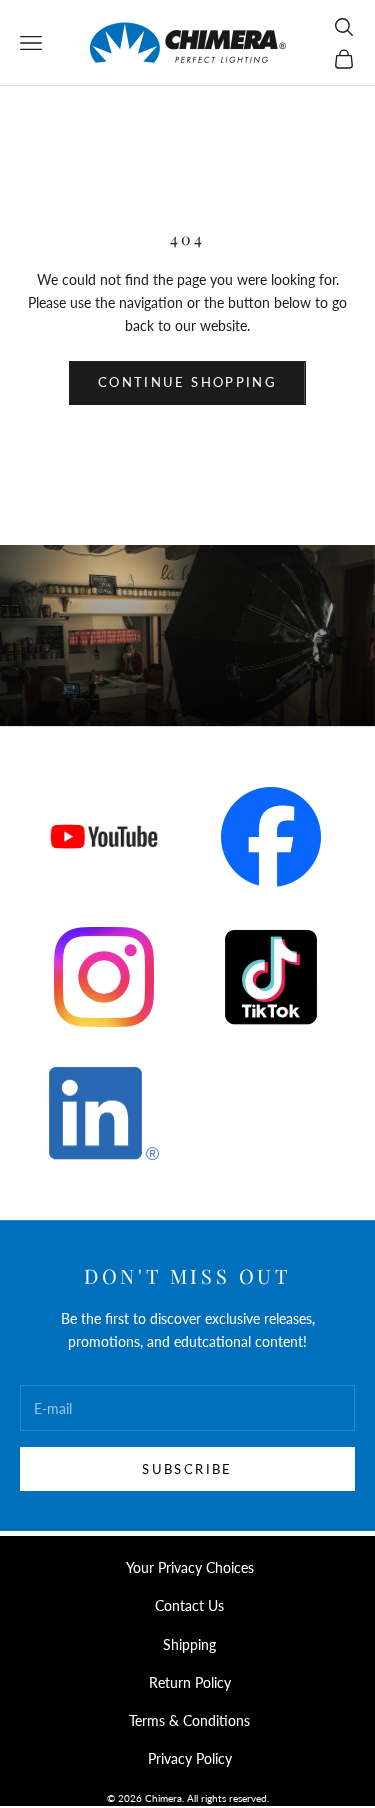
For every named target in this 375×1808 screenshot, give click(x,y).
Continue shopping (187, 382)
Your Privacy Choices (190, 1567)
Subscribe (187, 1469)
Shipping (189, 1644)
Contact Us (189, 1605)
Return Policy (190, 1682)
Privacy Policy (190, 1758)
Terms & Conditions (189, 1720)
